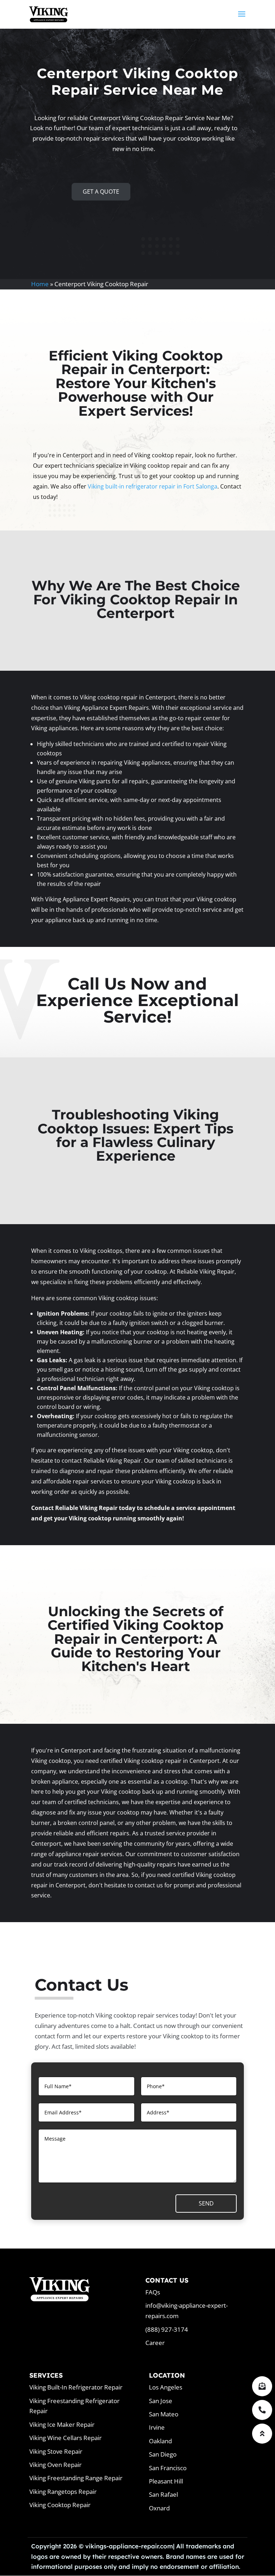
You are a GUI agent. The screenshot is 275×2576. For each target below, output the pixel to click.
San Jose (161, 2401)
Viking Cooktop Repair (60, 2505)
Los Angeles (166, 2387)
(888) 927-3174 (167, 2329)
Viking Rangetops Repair (63, 2492)
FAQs (153, 2292)
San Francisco (168, 2468)
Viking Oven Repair (56, 2465)
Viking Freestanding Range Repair (76, 2478)
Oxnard (159, 2508)
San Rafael (163, 2494)
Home (40, 284)
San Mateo (164, 2414)
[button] (262, 2434)
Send (206, 2203)
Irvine (157, 2427)
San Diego (163, 2454)
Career (155, 2343)
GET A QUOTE (101, 192)
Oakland (160, 2441)
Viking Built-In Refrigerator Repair (76, 2387)
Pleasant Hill (166, 2481)
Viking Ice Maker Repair (62, 2424)
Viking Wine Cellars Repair (66, 2438)
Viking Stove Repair (56, 2451)
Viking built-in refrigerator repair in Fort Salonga (153, 486)
